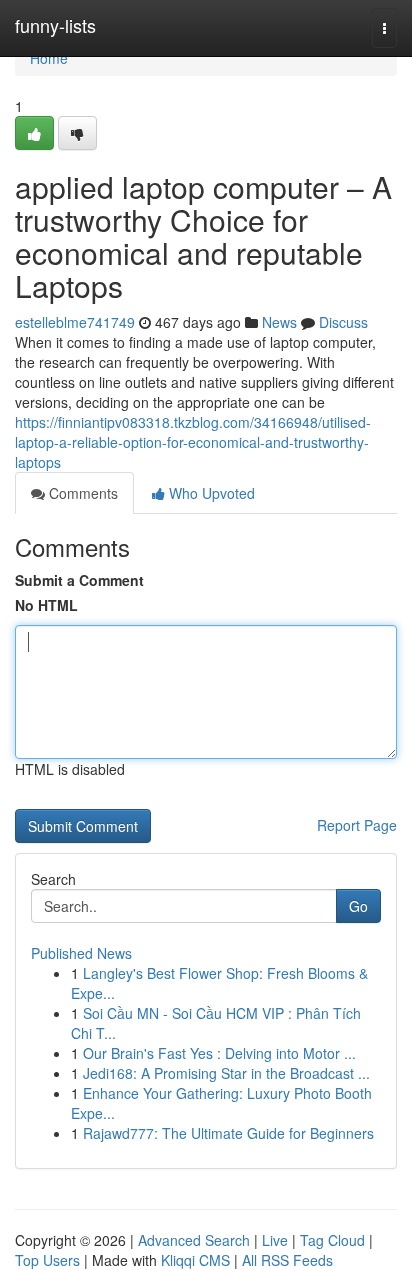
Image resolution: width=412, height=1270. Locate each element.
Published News (81, 953)
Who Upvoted (210, 493)
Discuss (343, 322)
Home (49, 58)
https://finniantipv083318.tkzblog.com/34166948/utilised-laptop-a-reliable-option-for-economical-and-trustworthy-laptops (193, 442)
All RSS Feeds (287, 1260)
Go (358, 906)
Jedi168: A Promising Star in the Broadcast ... (226, 1073)
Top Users (47, 1260)
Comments (81, 493)
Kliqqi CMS (195, 1260)
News (279, 322)
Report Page (357, 825)
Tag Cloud (332, 1240)
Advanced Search (194, 1240)
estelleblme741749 (75, 322)
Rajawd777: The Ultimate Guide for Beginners (228, 1133)
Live (275, 1240)
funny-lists (55, 25)
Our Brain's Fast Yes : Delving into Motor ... (219, 1053)
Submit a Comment (79, 580)
